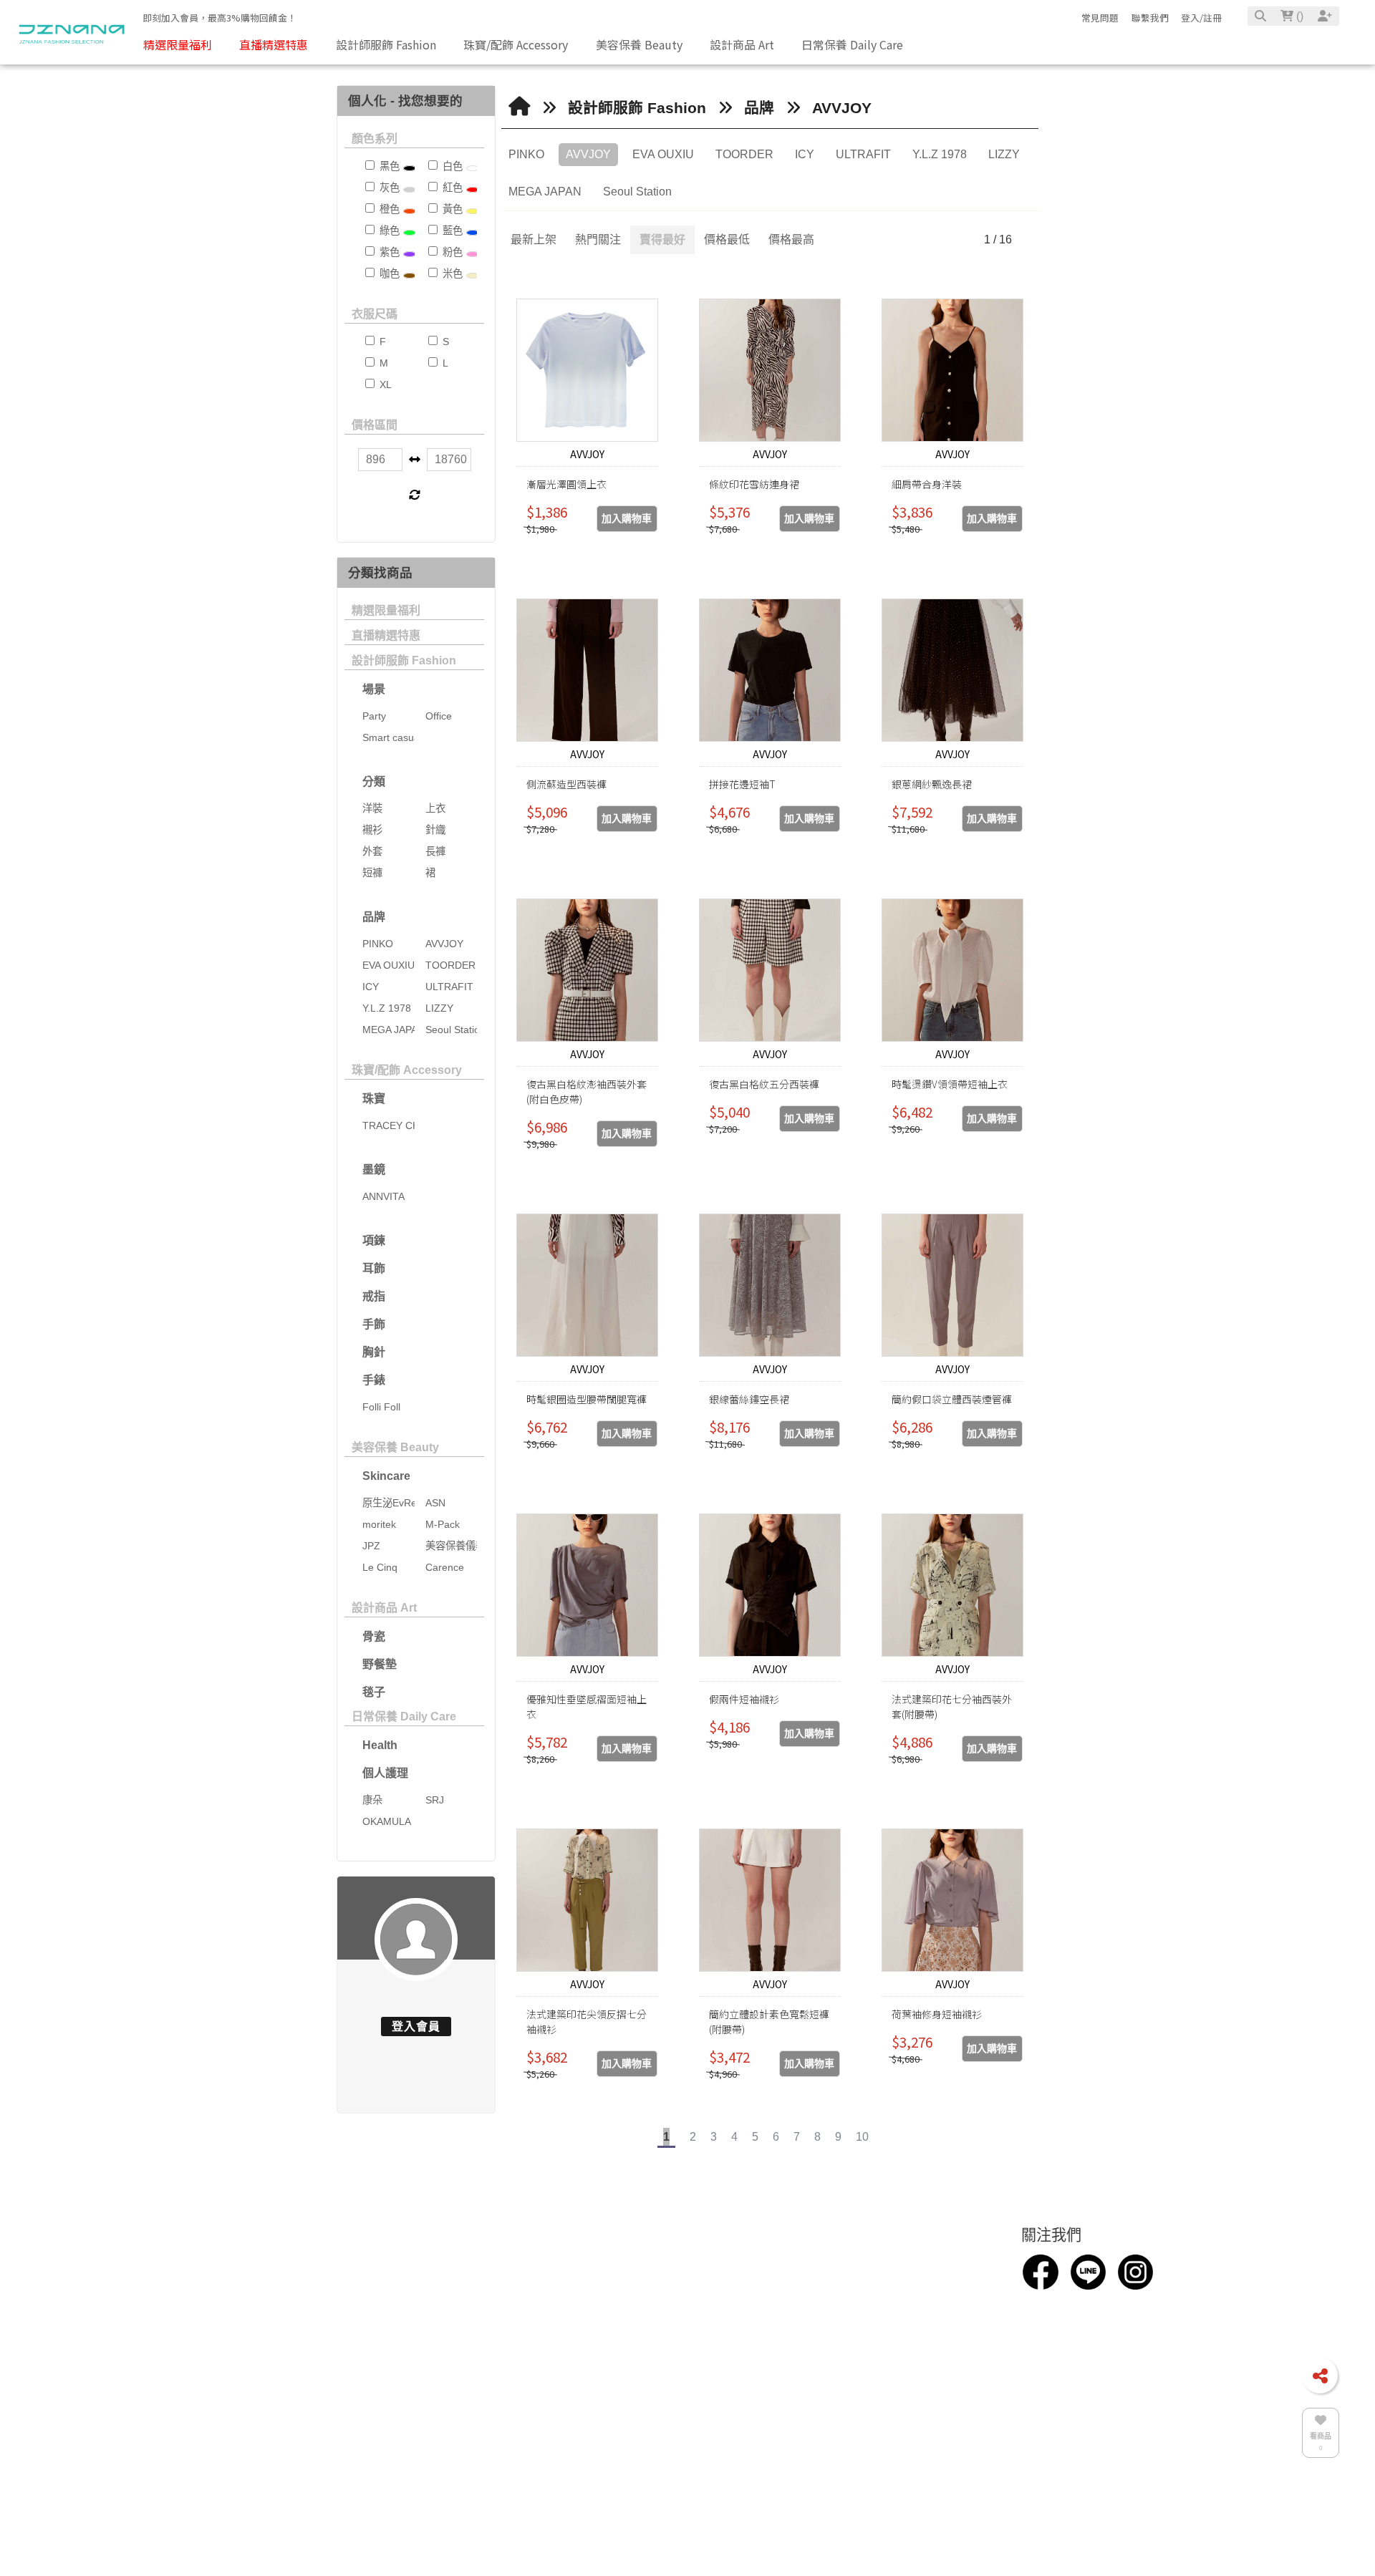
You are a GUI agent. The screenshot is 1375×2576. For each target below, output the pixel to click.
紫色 (388, 252)
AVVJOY (842, 108)
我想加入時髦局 (895, 2296)
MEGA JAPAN (545, 192)
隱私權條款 (884, 2343)
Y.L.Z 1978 (940, 154)
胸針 (374, 1352)
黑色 (388, 166)
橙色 (388, 209)
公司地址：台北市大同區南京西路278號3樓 (680, 2343)
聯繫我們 (1150, 18)
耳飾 (374, 1268)
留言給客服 (884, 2366)
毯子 (374, 1692)
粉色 (451, 252)
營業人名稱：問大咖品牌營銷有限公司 (667, 2389)
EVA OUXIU (663, 154)
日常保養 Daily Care (404, 1716)
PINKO (526, 154)
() (1298, 16)
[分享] (1320, 2376)
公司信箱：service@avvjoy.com (651, 2319)
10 (862, 2137)
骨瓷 (374, 1636)
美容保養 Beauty (395, 1447)
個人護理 (385, 1773)
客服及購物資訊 (906, 2265)
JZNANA (593, 2436)
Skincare (386, 1476)
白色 (451, 166)
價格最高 (791, 239)
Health (380, 1745)
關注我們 (1051, 2265)
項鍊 (374, 1240)
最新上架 (534, 239)
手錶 (374, 1380)
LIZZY (1004, 154)
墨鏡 (374, 1170)
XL (384, 384)
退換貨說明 (884, 2319)
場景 (374, 689)
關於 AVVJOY (409, 2303)
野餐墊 (380, 1664)
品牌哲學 (254, 2327)
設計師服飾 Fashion (404, 660)
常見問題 (1100, 18)
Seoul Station (637, 192)
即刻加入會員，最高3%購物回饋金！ (219, 18)
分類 (374, 781)
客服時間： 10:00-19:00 (631, 2366)
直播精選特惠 (386, 635)
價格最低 (727, 239)
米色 (451, 273)
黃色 (451, 209)
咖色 (388, 273)
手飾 (374, 1324)
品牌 (374, 917)
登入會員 (416, 2027)
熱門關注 (598, 239)
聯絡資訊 (599, 2265)
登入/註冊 (1201, 18)
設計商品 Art (384, 1608)
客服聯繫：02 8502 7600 (634, 2296)
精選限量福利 (386, 610)
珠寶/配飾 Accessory (407, 1070)
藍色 (451, 231)
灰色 (388, 188)
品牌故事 (254, 2303)
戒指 (374, 1296)
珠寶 (374, 1099)
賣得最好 (662, 239)
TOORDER (744, 154)
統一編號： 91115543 (625, 2413)
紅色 (451, 188)
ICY (805, 154)
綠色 (388, 231)
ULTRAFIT (863, 154)
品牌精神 (254, 2350)
